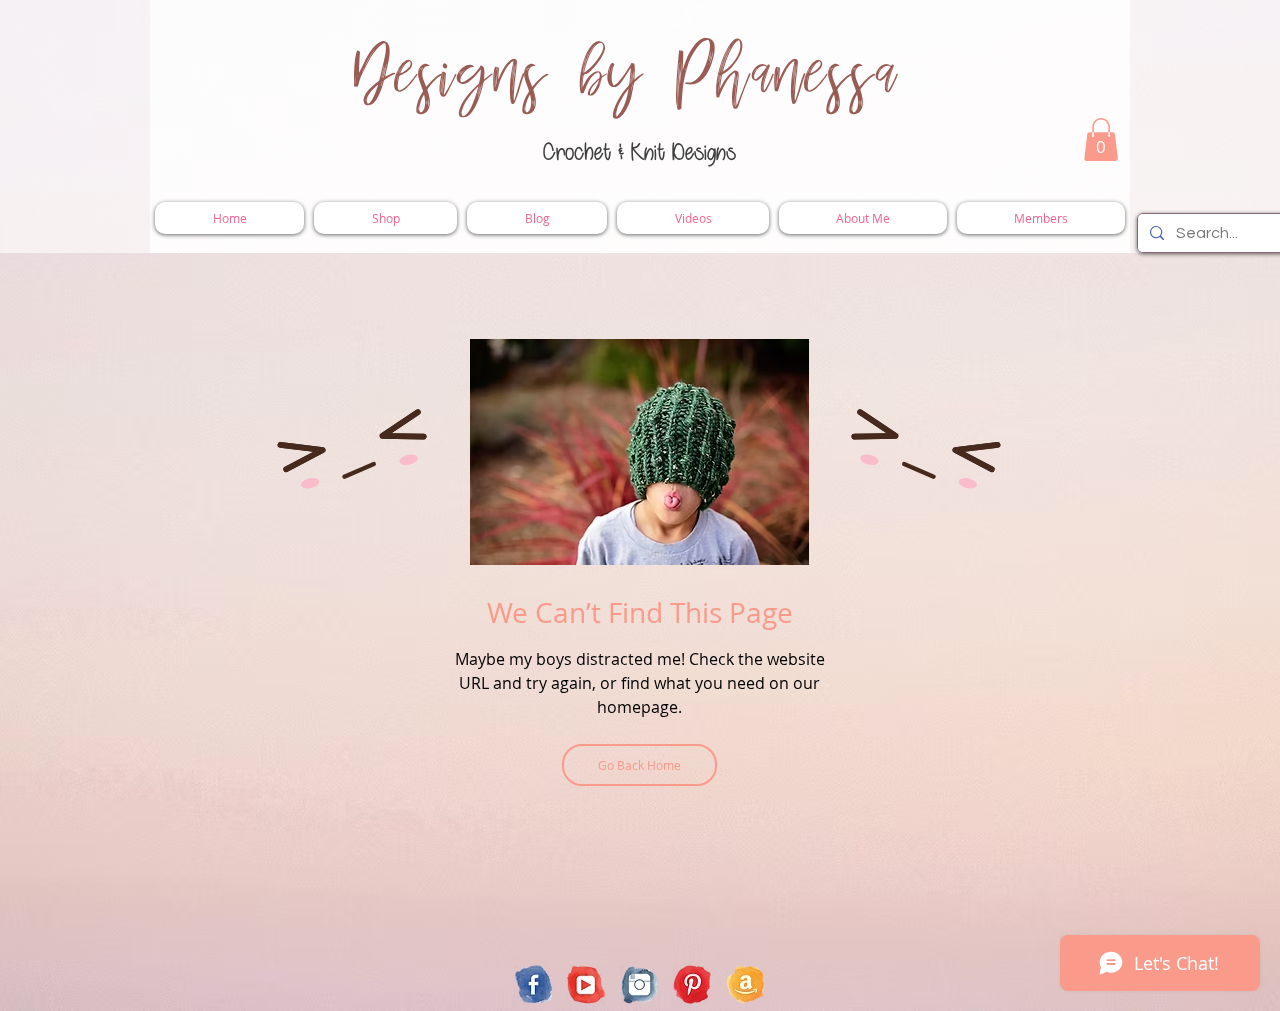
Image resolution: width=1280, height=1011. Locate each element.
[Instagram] (639, 984)
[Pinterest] (692, 984)
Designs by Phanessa (626, 75)
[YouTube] (586, 984)
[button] (1101, 139)
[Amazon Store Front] (745, 984)
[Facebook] (533, 984)
